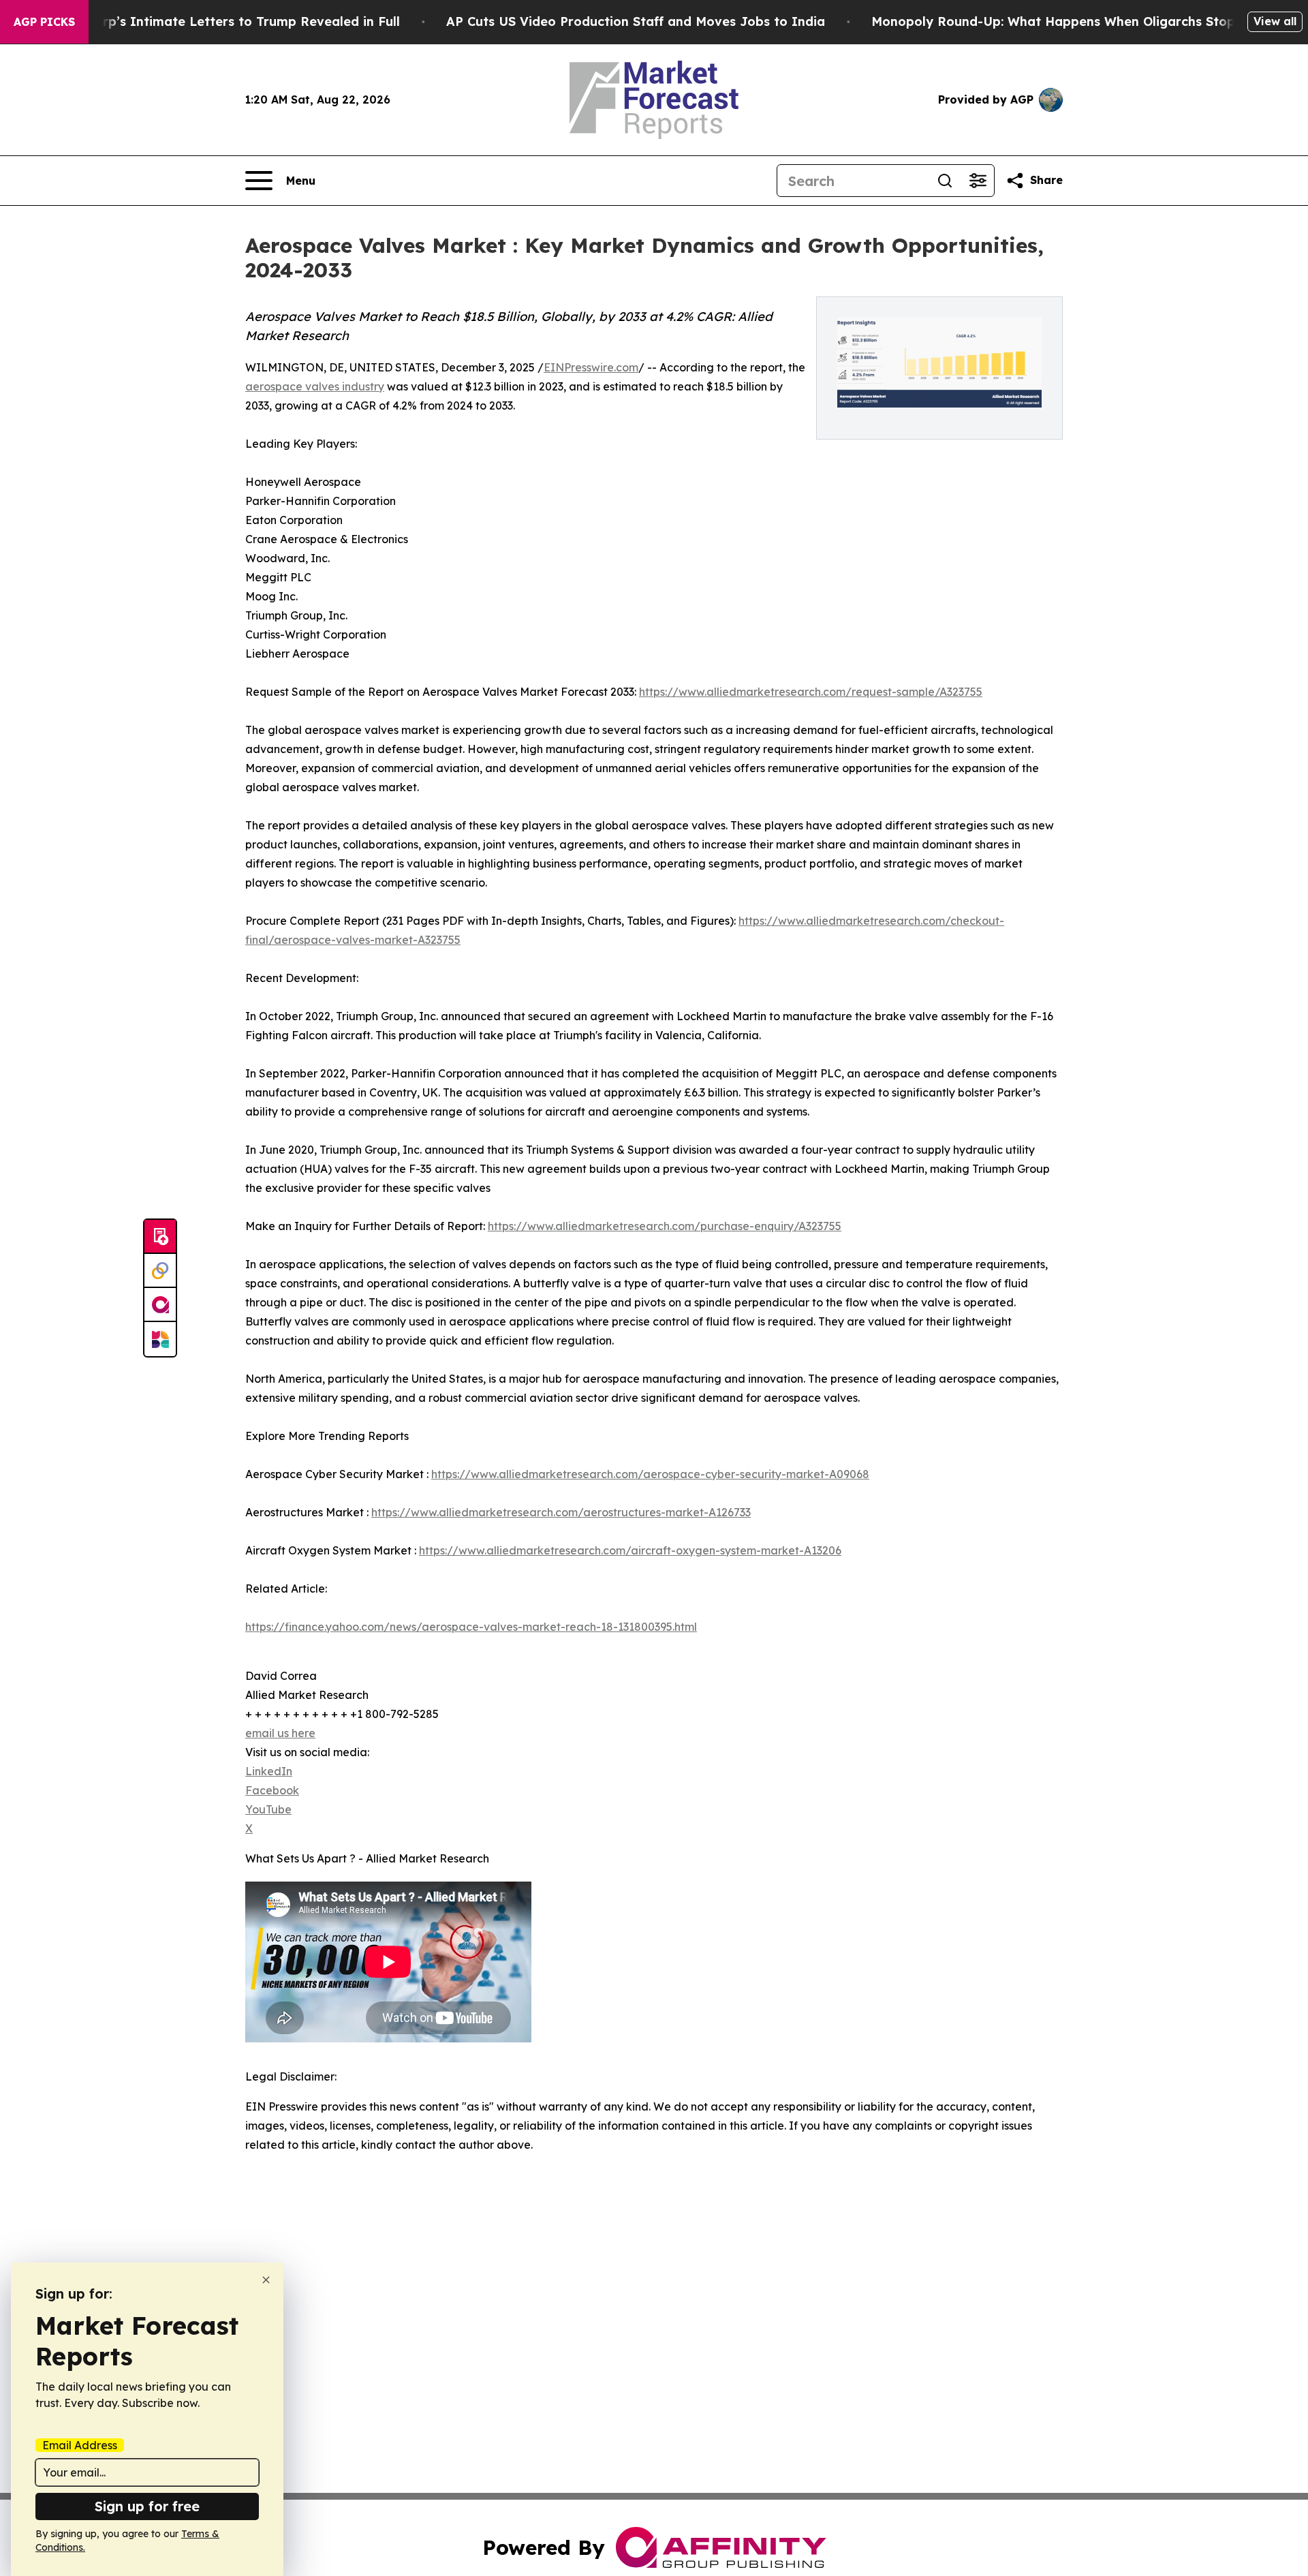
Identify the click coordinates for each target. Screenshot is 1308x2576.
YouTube (268, 1809)
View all (1275, 21)
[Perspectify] (160, 1271)
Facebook (272, 1790)
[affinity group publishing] (160, 1305)
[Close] (266, 2280)
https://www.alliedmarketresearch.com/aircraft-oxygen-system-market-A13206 (630, 1550)
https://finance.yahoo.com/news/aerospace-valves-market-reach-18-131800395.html (471, 1627)
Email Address (80, 2445)
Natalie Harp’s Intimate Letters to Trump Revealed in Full (217, 21)
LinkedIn (269, 1771)
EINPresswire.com (591, 367)
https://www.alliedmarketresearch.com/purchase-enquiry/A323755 (665, 1226)
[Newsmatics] (160, 1339)
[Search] (945, 181)
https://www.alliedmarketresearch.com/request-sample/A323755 (811, 692)
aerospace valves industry (315, 386)
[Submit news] (160, 1237)
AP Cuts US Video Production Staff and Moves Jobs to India (636, 21)
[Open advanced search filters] (978, 181)
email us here (280, 1733)
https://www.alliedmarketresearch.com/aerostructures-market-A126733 (561, 1512)
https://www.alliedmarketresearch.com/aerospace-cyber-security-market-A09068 (650, 1474)
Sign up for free (147, 2506)
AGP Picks (44, 22)
